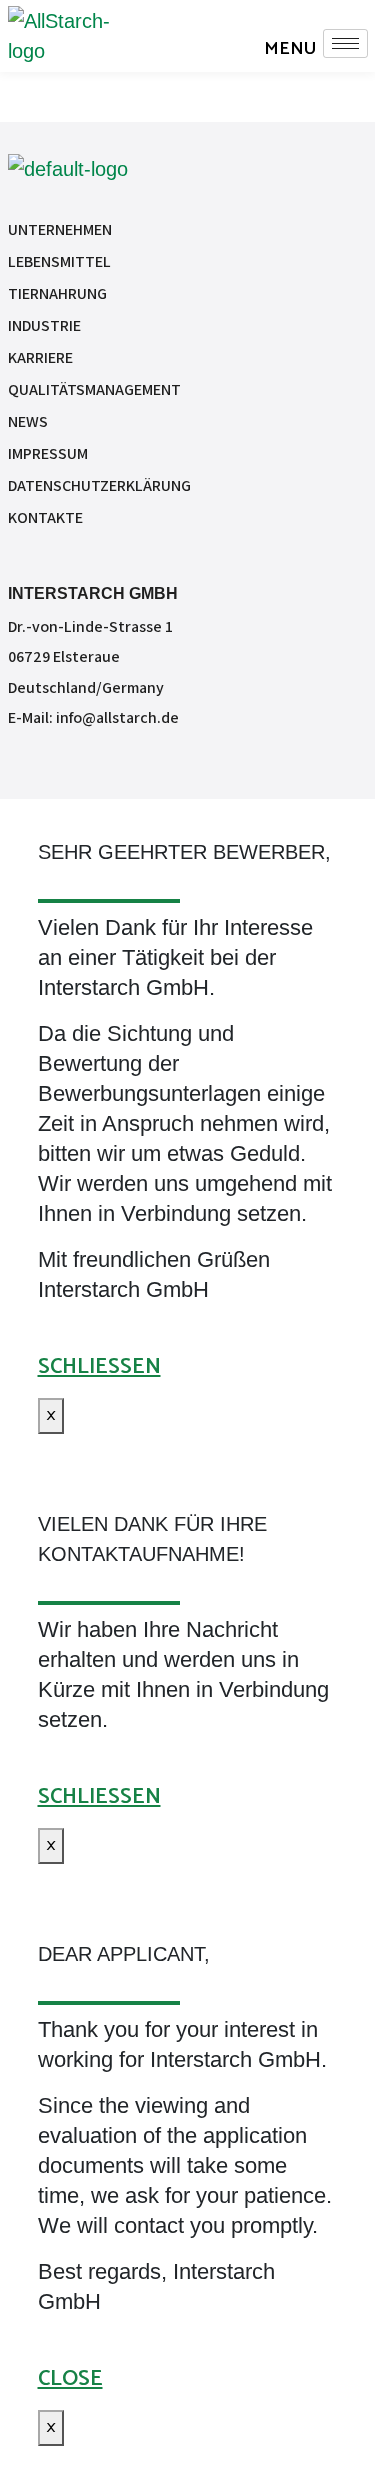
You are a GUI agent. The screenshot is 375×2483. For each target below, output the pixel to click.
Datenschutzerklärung (99, 485)
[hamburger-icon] (345, 43)
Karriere (40, 357)
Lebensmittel (59, 261)
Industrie (44, 325)
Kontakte (45, 517)
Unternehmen (60, 229)
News (28, 421)
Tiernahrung (57, 293)
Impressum (48, 453)
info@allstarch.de (117, 717)
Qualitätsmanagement (94, 389)
